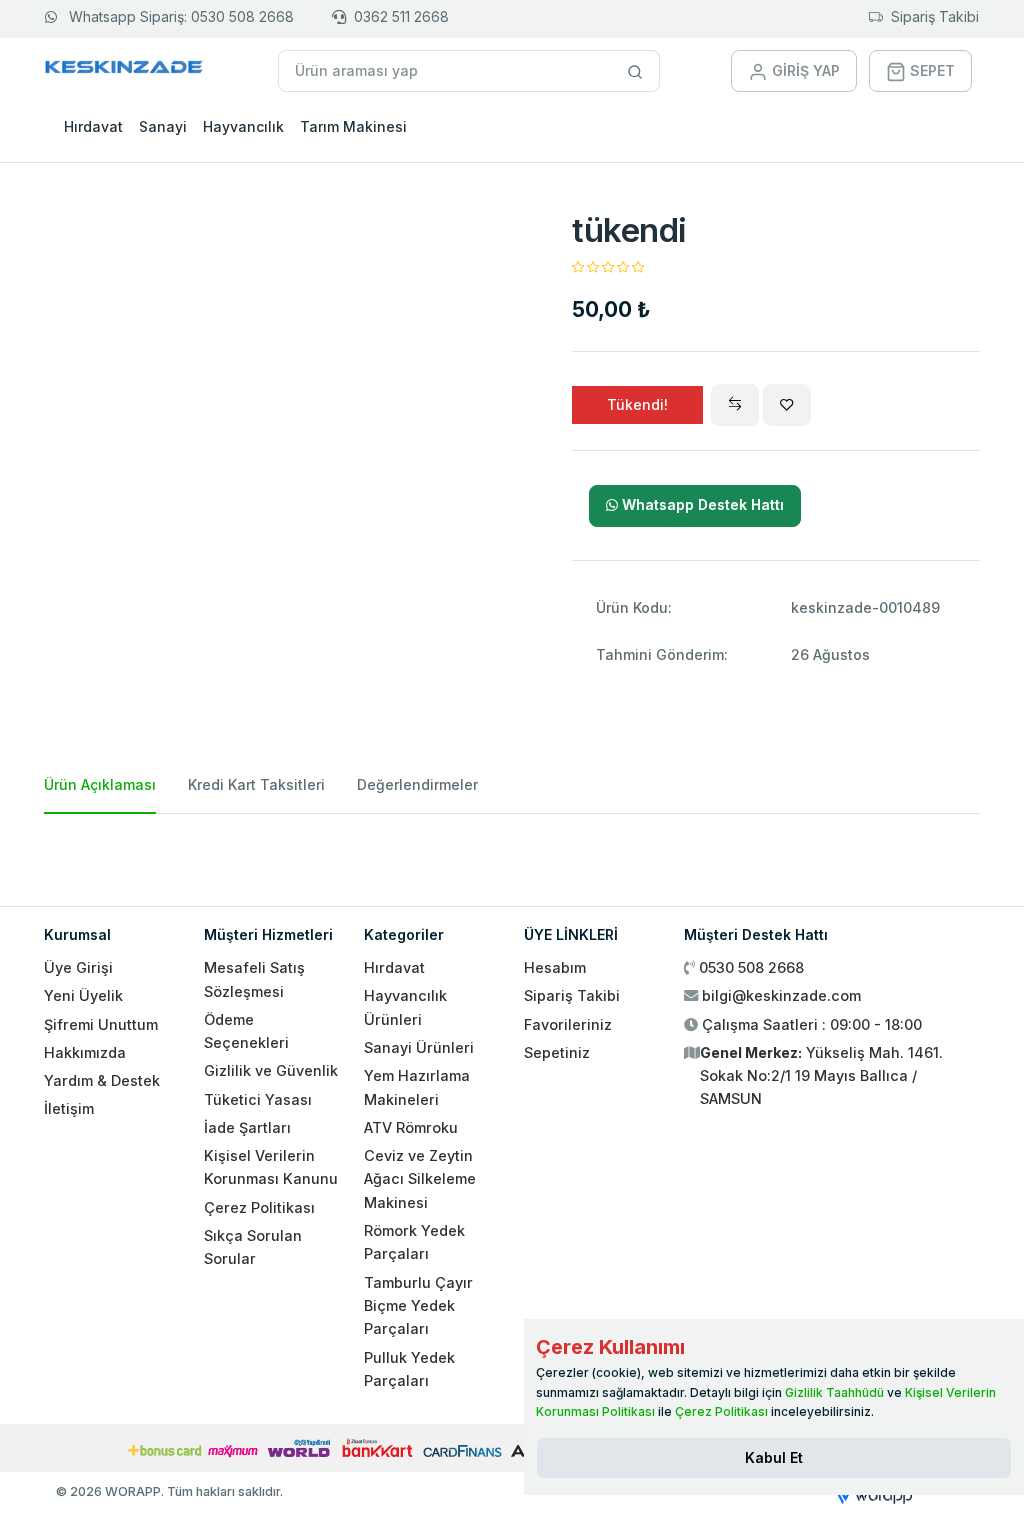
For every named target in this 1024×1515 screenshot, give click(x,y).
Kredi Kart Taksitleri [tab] (256, 784)
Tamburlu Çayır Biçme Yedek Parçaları (418, 1306)
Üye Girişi (78, 967)
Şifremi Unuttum (101, 1024)
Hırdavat (93, 126)
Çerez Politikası (259, 1207)
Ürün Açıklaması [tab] (100, 784)
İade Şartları (247, 1127)
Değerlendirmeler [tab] (417, 784)
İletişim (69, 1108)
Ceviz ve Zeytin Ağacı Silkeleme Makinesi (420, 1179)
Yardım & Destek (102, 1080)
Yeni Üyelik (83, 995)
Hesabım (555, 967)
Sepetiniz (557, 1052)
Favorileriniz (568, 1024)
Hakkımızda (85, 1052)
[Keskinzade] (124, 70)
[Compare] (735, 405)
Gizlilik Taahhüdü (834, 1392)
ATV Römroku (411, 1127)
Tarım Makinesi (353, 126)
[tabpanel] (512, 852)
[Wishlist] (787, 405)
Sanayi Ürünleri (419, 1047)
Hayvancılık (243, 126)
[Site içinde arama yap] (635, 71)
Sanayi (163, 126)
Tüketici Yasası (258, 1099)
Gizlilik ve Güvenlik (271, 1070)
